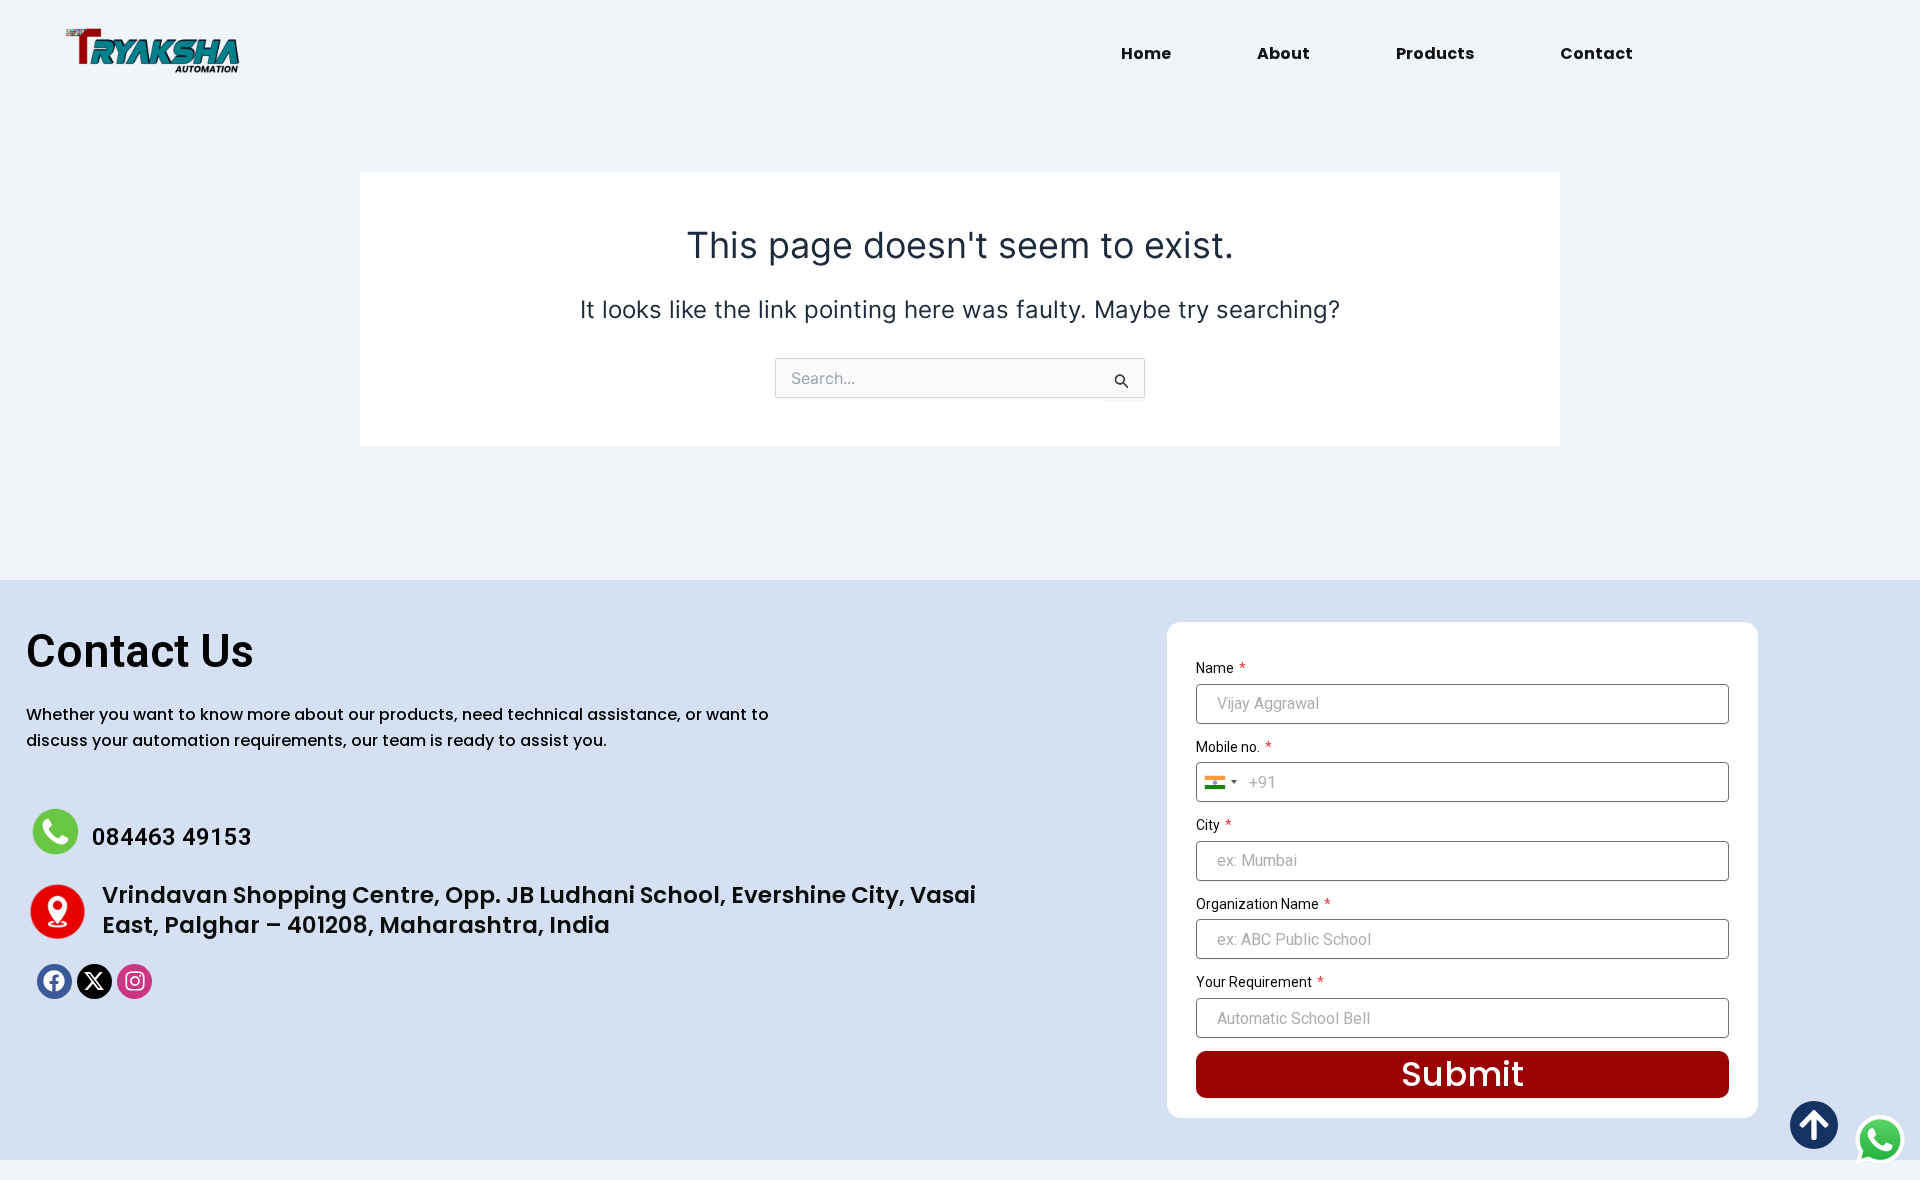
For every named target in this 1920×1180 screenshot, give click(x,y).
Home (1146, 53)
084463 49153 (172, 837)
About (1283, 53)
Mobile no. (1229, 747)
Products (1435, 53)
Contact (1596, 53)
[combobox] (1220, 782)
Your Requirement (1255, 982)
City (1209, 825)
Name (1216, 668)
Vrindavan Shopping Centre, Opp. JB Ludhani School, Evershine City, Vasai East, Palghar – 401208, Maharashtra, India (539, 910)
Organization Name (1259, 904)
